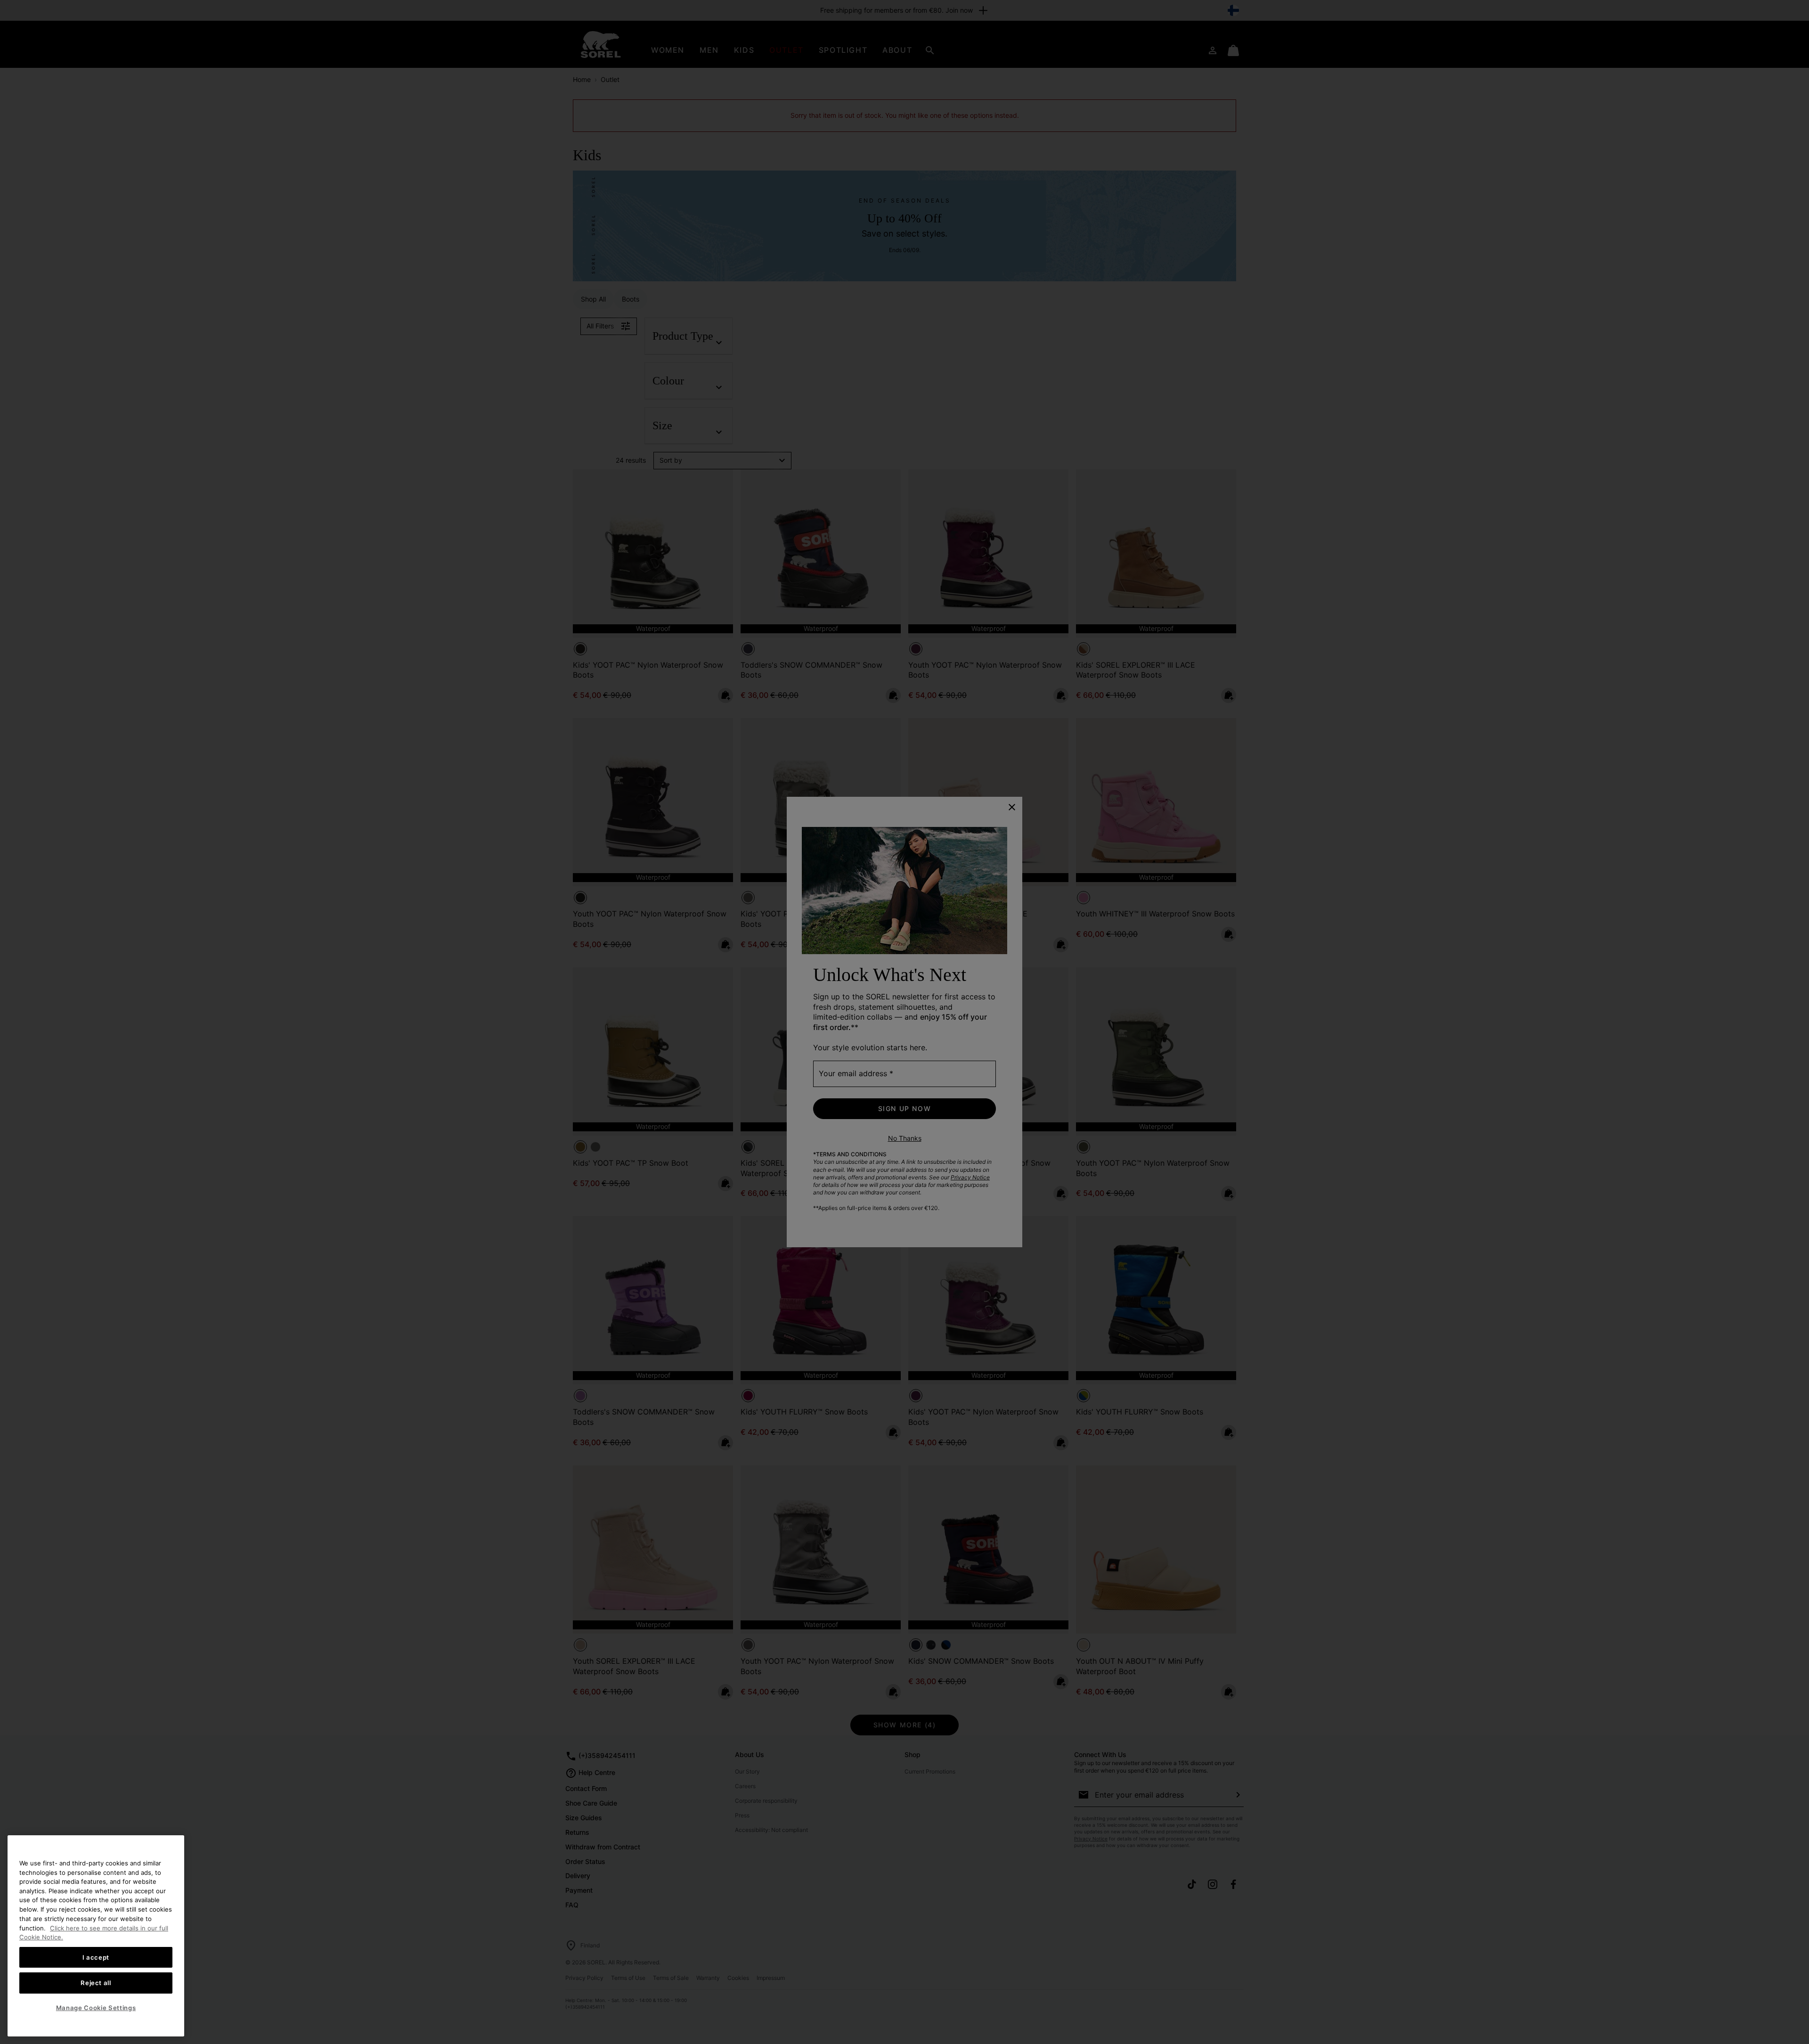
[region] (96, 1936)
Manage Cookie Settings (96, 2008)
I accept (96, 1957)
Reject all (96, 1983)
